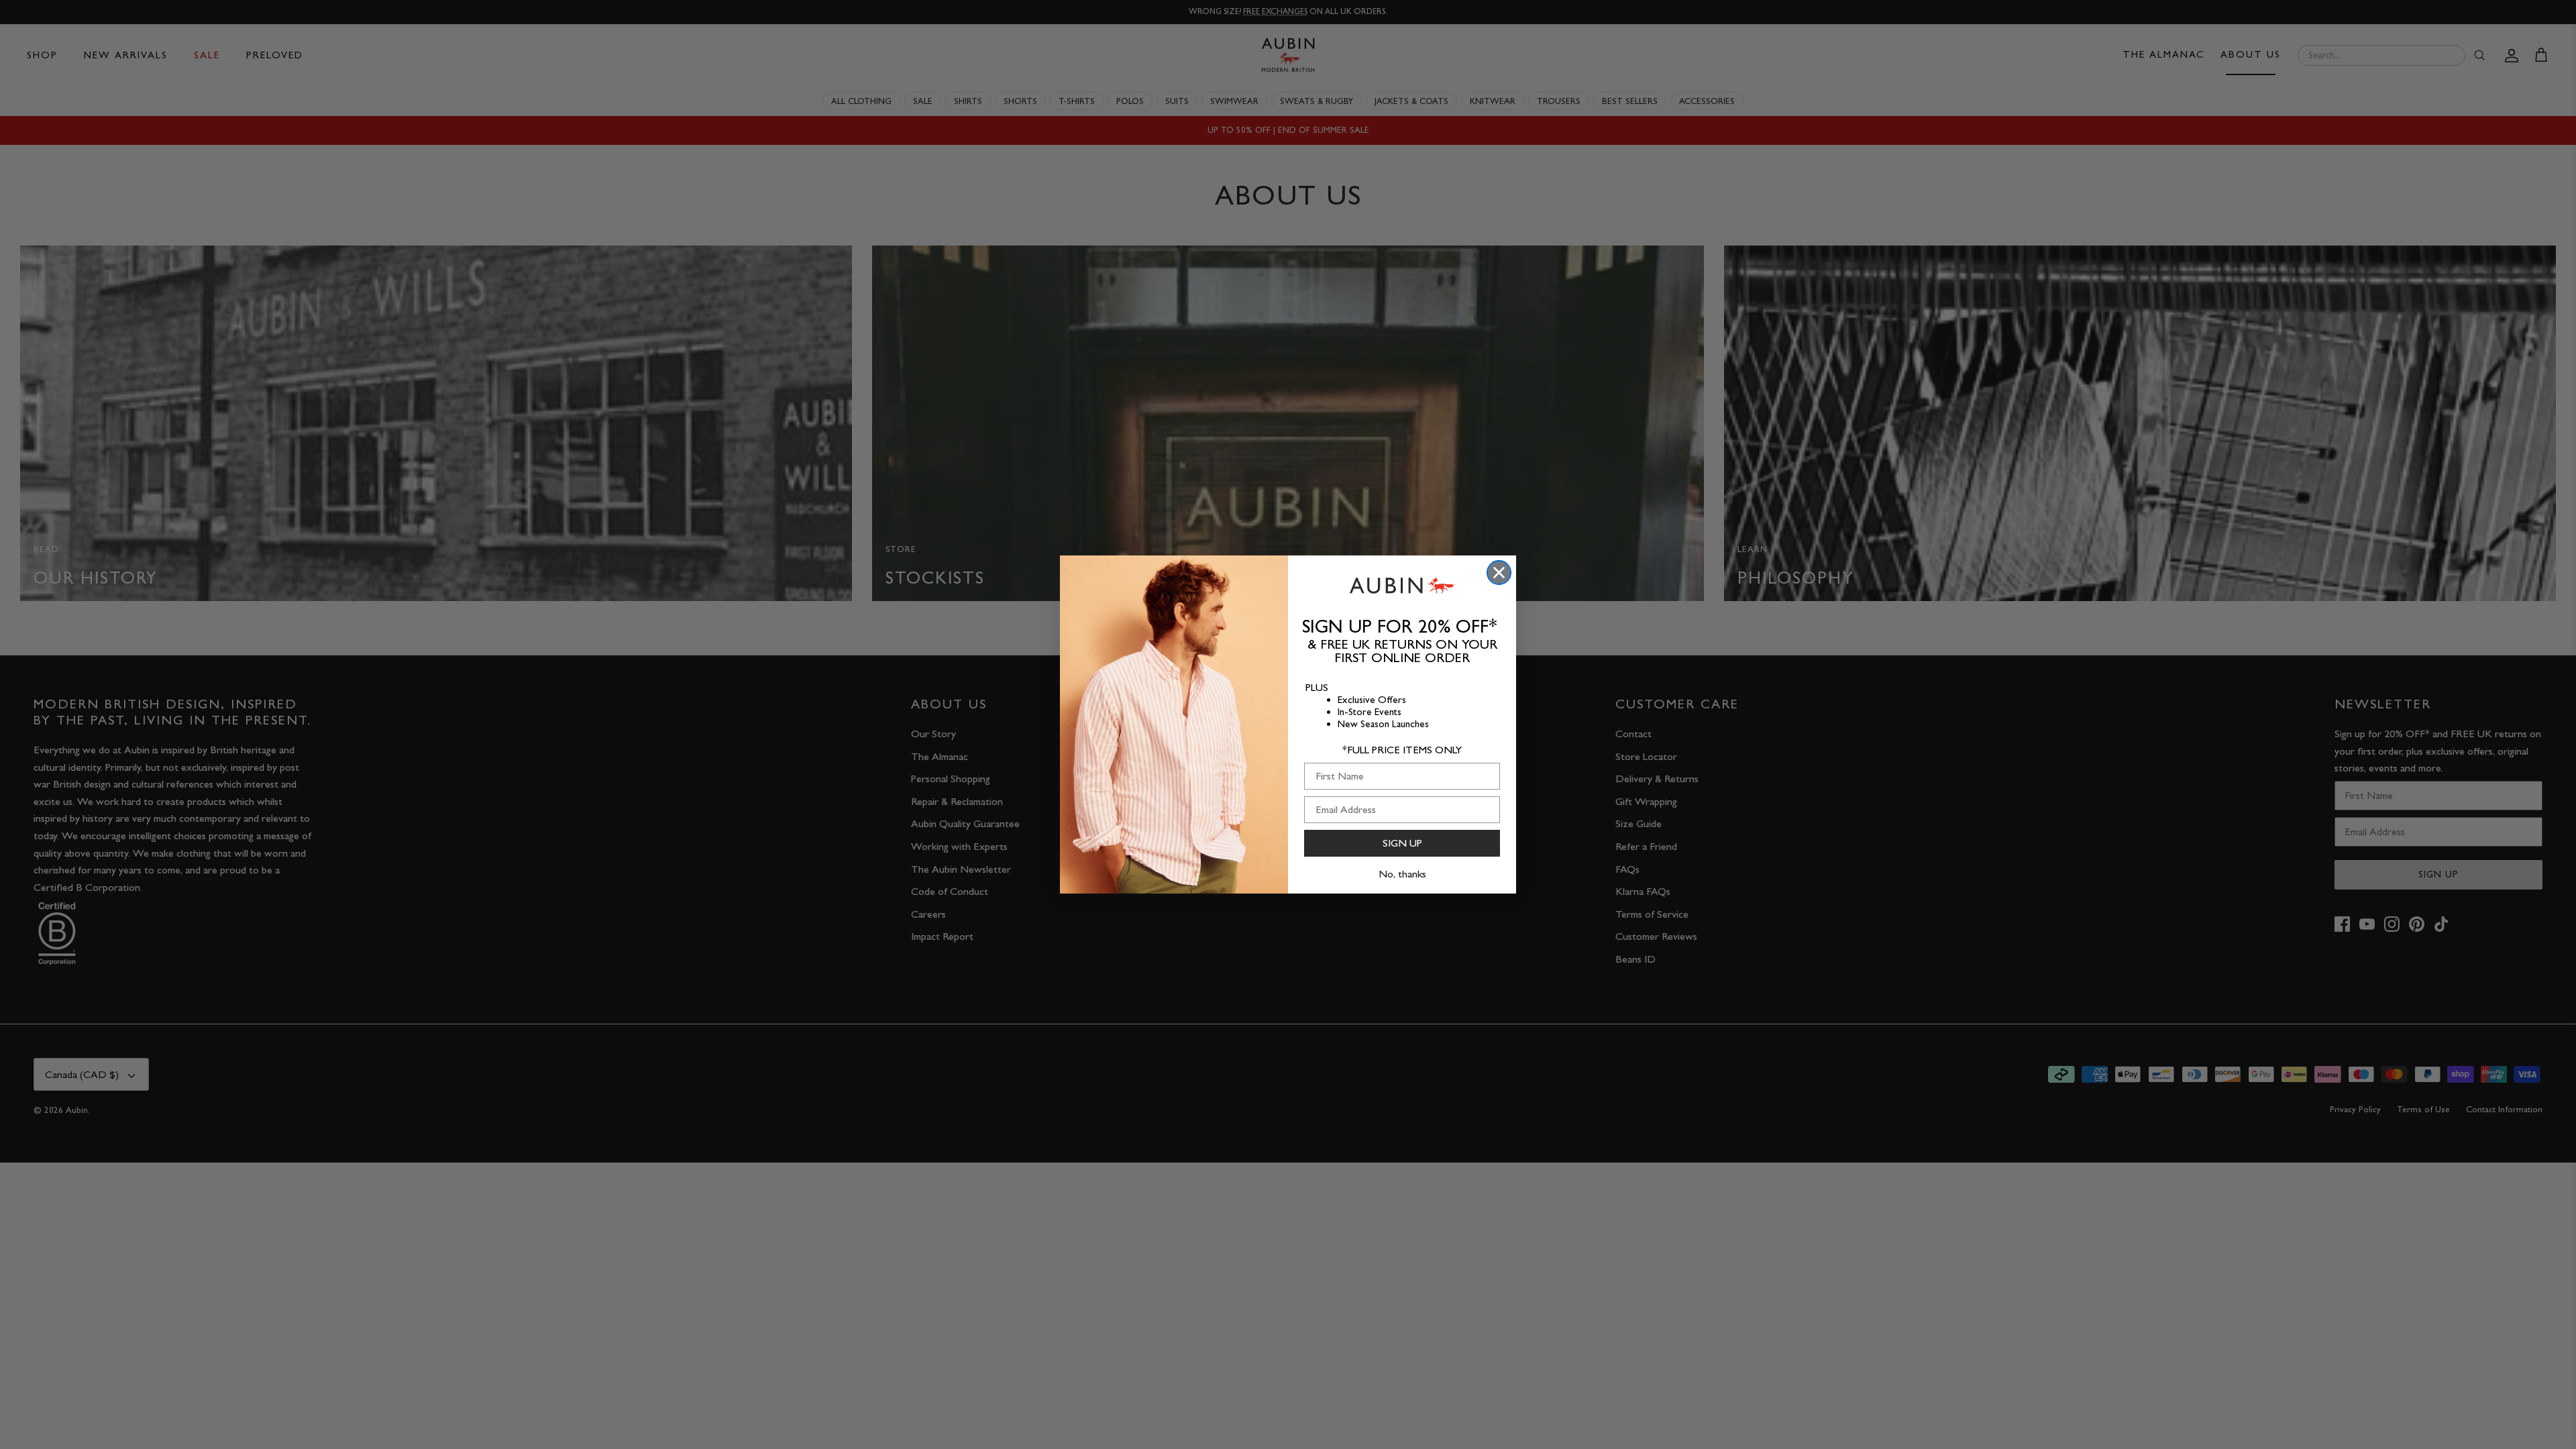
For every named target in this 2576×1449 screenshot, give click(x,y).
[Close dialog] (1499, 573)
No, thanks (1402, 874)
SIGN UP (1402, 843)
